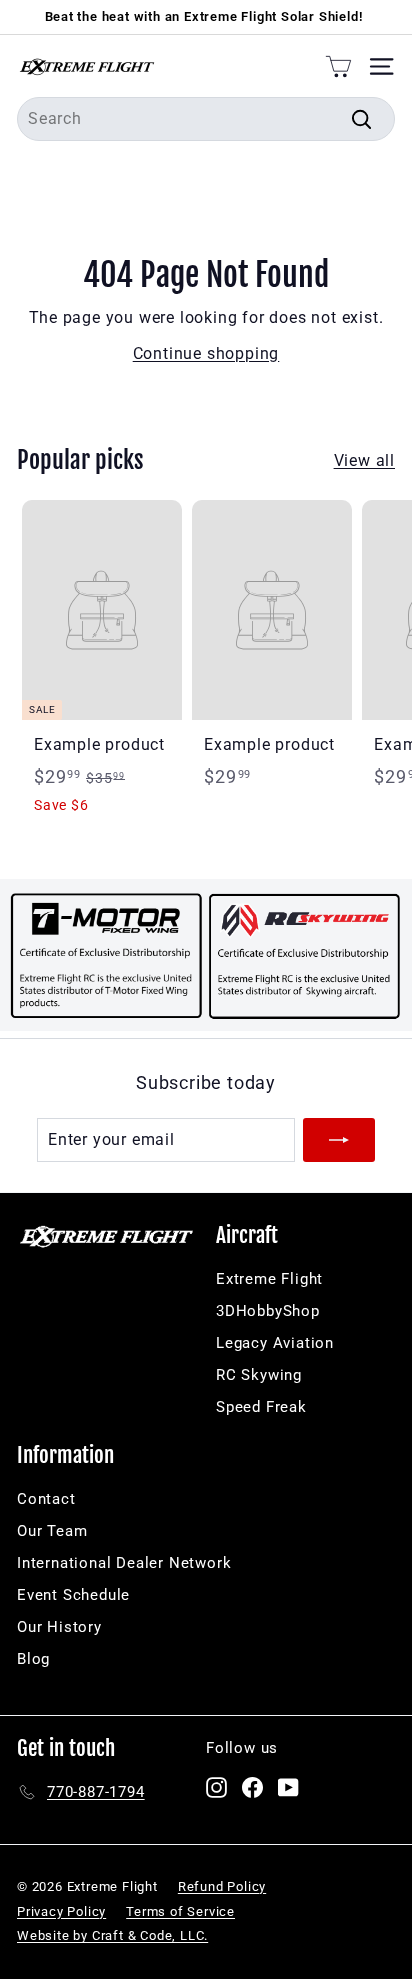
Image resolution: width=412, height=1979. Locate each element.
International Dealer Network (124, 1563)
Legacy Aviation (275, 1343)
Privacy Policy (61, 1911)
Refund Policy (222, 1886)
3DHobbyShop (268, 1311)
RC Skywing (259, 1375)
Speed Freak (261, 1407)
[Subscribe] (339, 1140)
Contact (46, 1499)
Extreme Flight (269, 1279)
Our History (59, 1627)
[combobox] (206, 119)
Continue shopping (206, 353)
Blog (33, 1659)
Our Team (52, 1531)
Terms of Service (180, 1911)
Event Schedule (73, 1595)
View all (364, 460)
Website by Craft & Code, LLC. (112, 1935)
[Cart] (338, 66)
